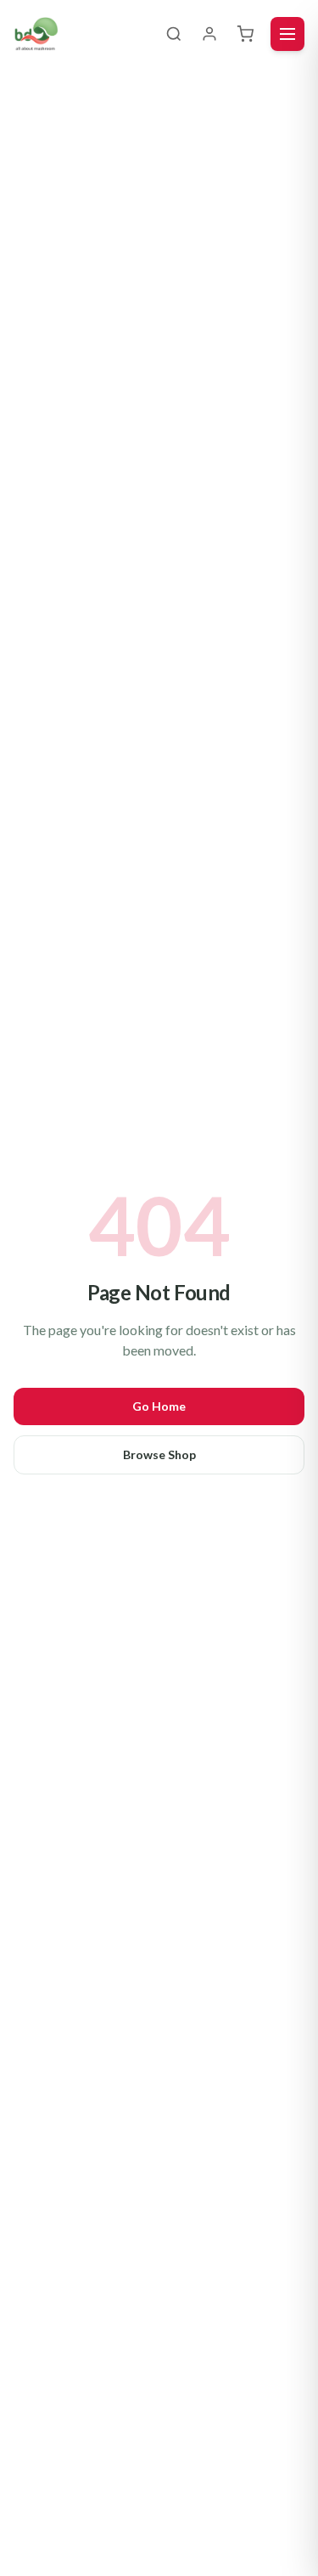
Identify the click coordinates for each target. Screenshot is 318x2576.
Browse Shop (159, 1454)
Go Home (159, 1406)
